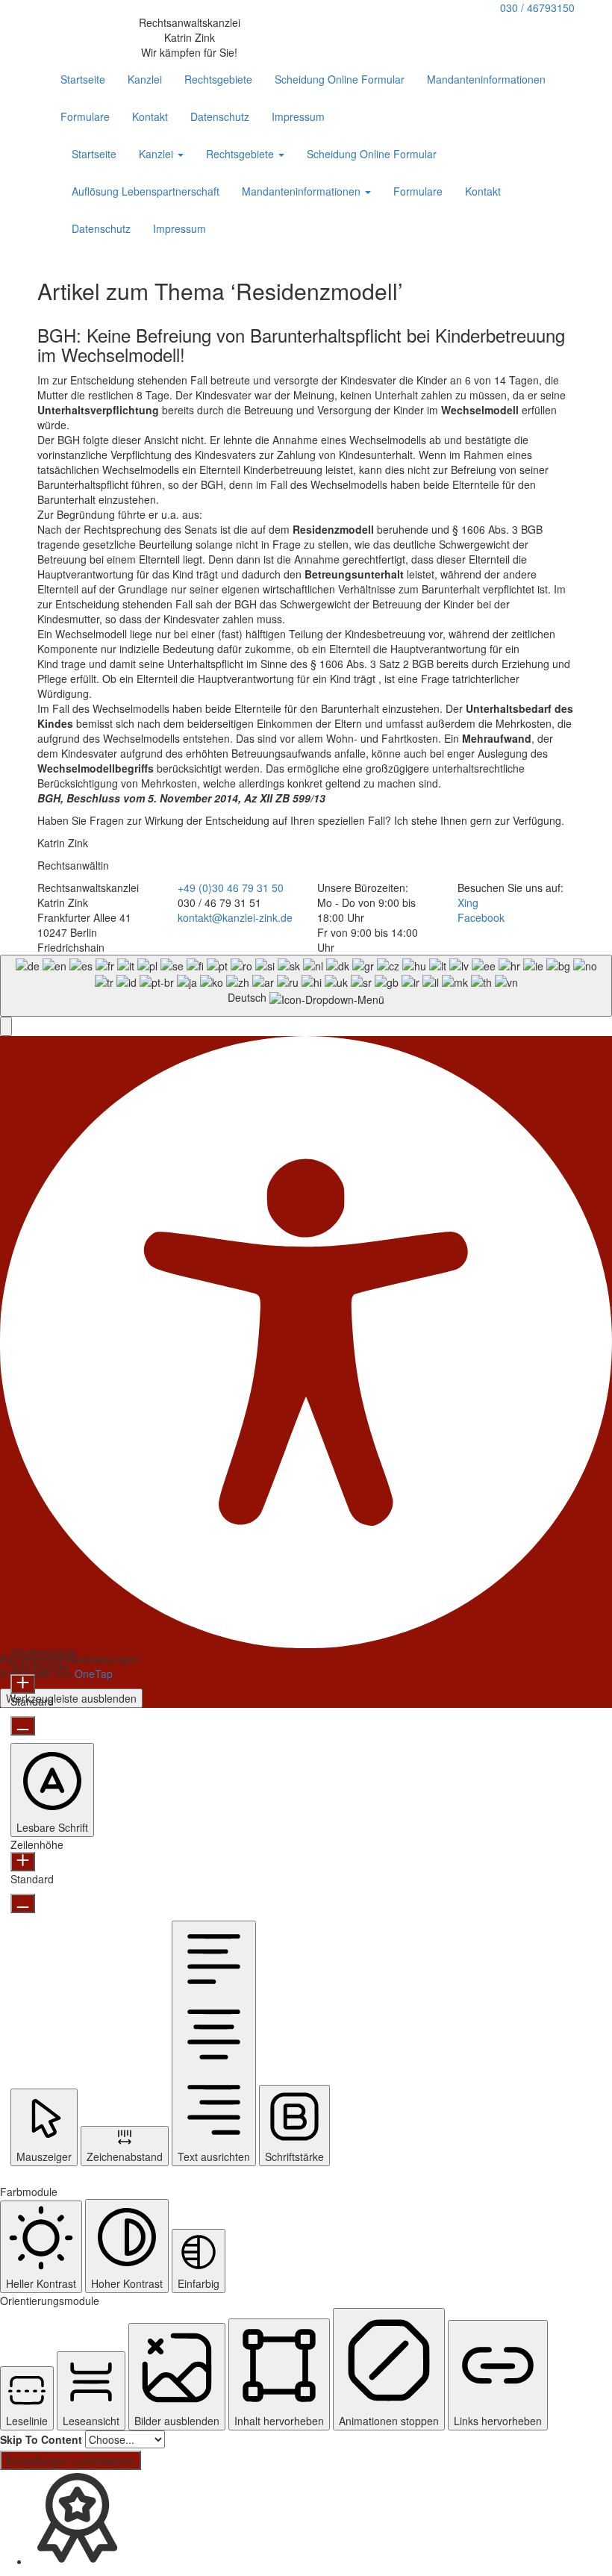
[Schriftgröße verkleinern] (23, 1726)
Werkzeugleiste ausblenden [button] (71, 1698)
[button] (6, 1026)
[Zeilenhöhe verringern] (23, 1903)
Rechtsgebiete (218, 79)
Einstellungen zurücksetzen (71, 2460)
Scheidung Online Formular (340, 79)
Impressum (298, 116)
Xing (468, 902)
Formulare (85, 116)
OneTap (94, 1674)
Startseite (83, 79)
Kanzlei (145, 79)
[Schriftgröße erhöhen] (23, 1684)
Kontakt (150, 116)
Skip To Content (41, 2439)
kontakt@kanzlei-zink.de (235, 917)
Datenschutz (220, 116)
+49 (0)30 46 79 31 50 (231, 888)
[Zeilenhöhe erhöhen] (23, 1862)
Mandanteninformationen (486, 79)
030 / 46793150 (537, 7)
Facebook (481, 917)
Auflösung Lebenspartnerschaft (146, 191)
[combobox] (306, 986)
